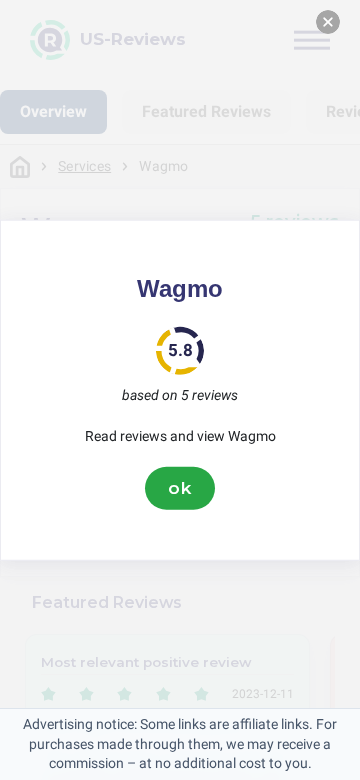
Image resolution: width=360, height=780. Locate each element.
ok (180, 488)
